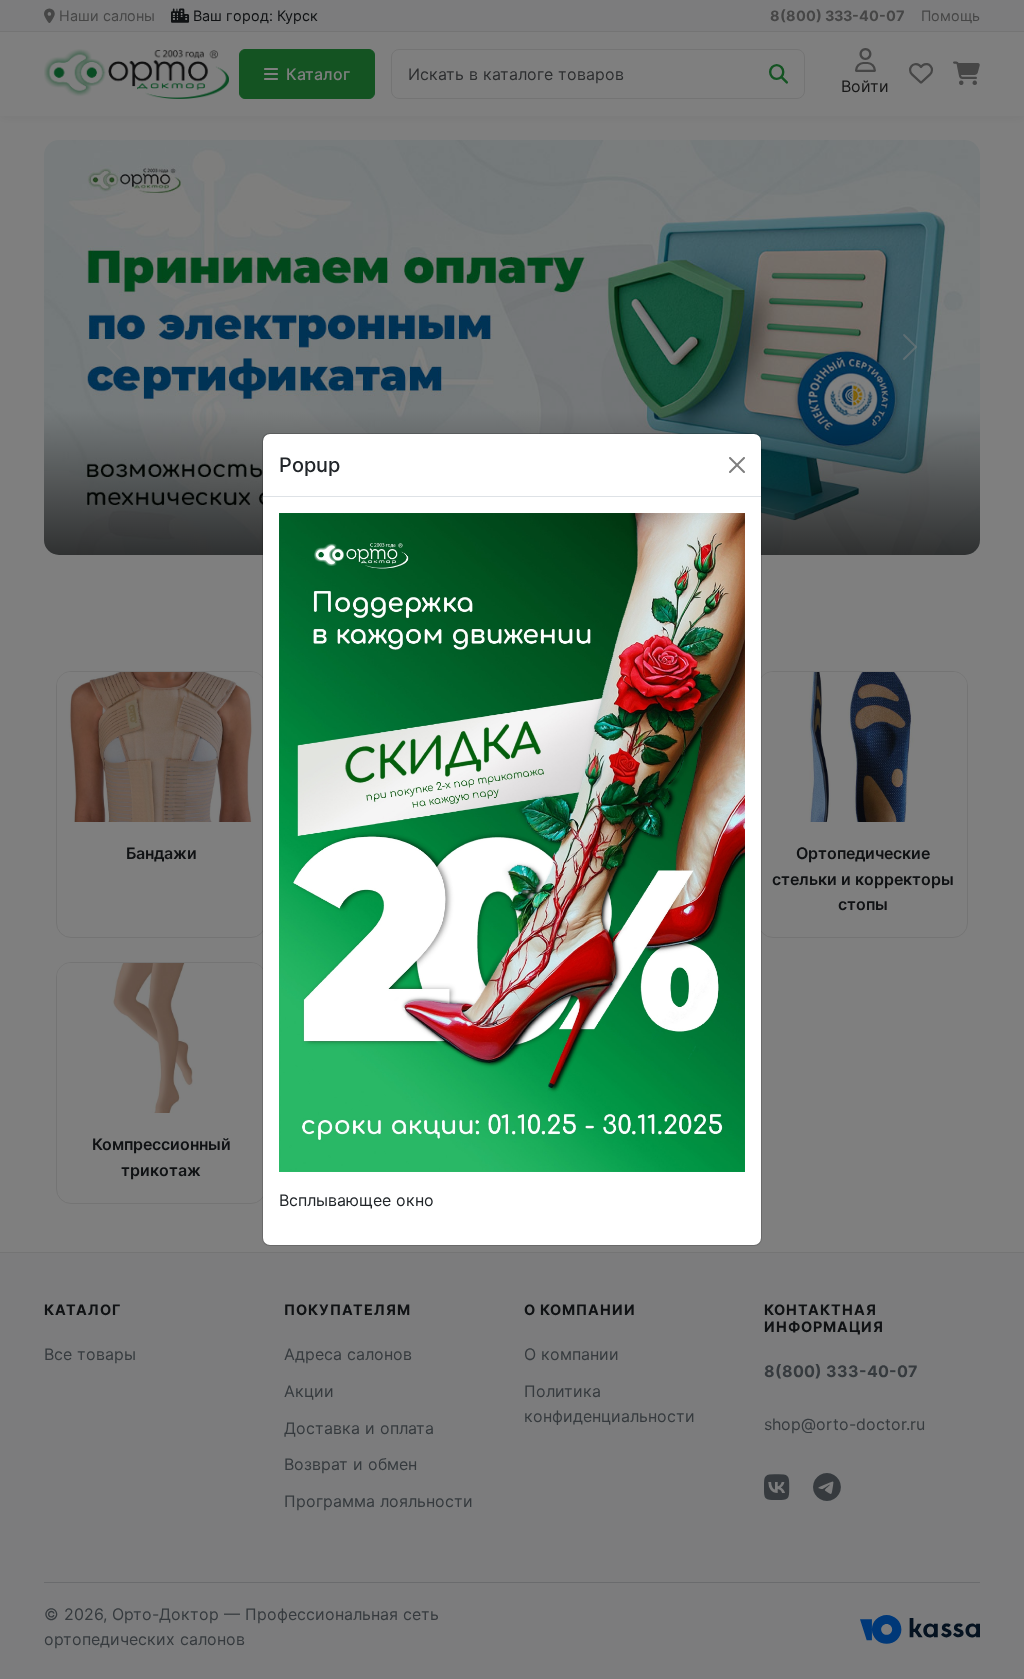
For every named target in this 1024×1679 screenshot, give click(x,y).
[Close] (737, 465)
